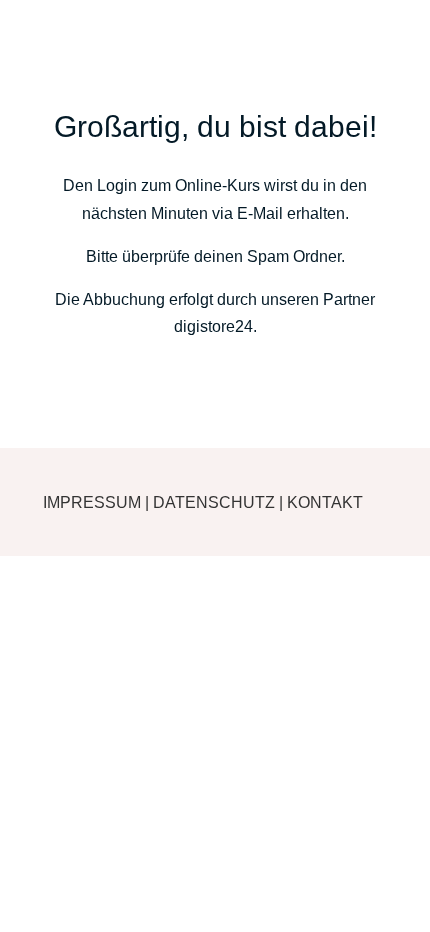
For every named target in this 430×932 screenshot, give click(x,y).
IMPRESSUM (92, 502)
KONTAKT (325, 502)
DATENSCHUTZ (214, 502)
